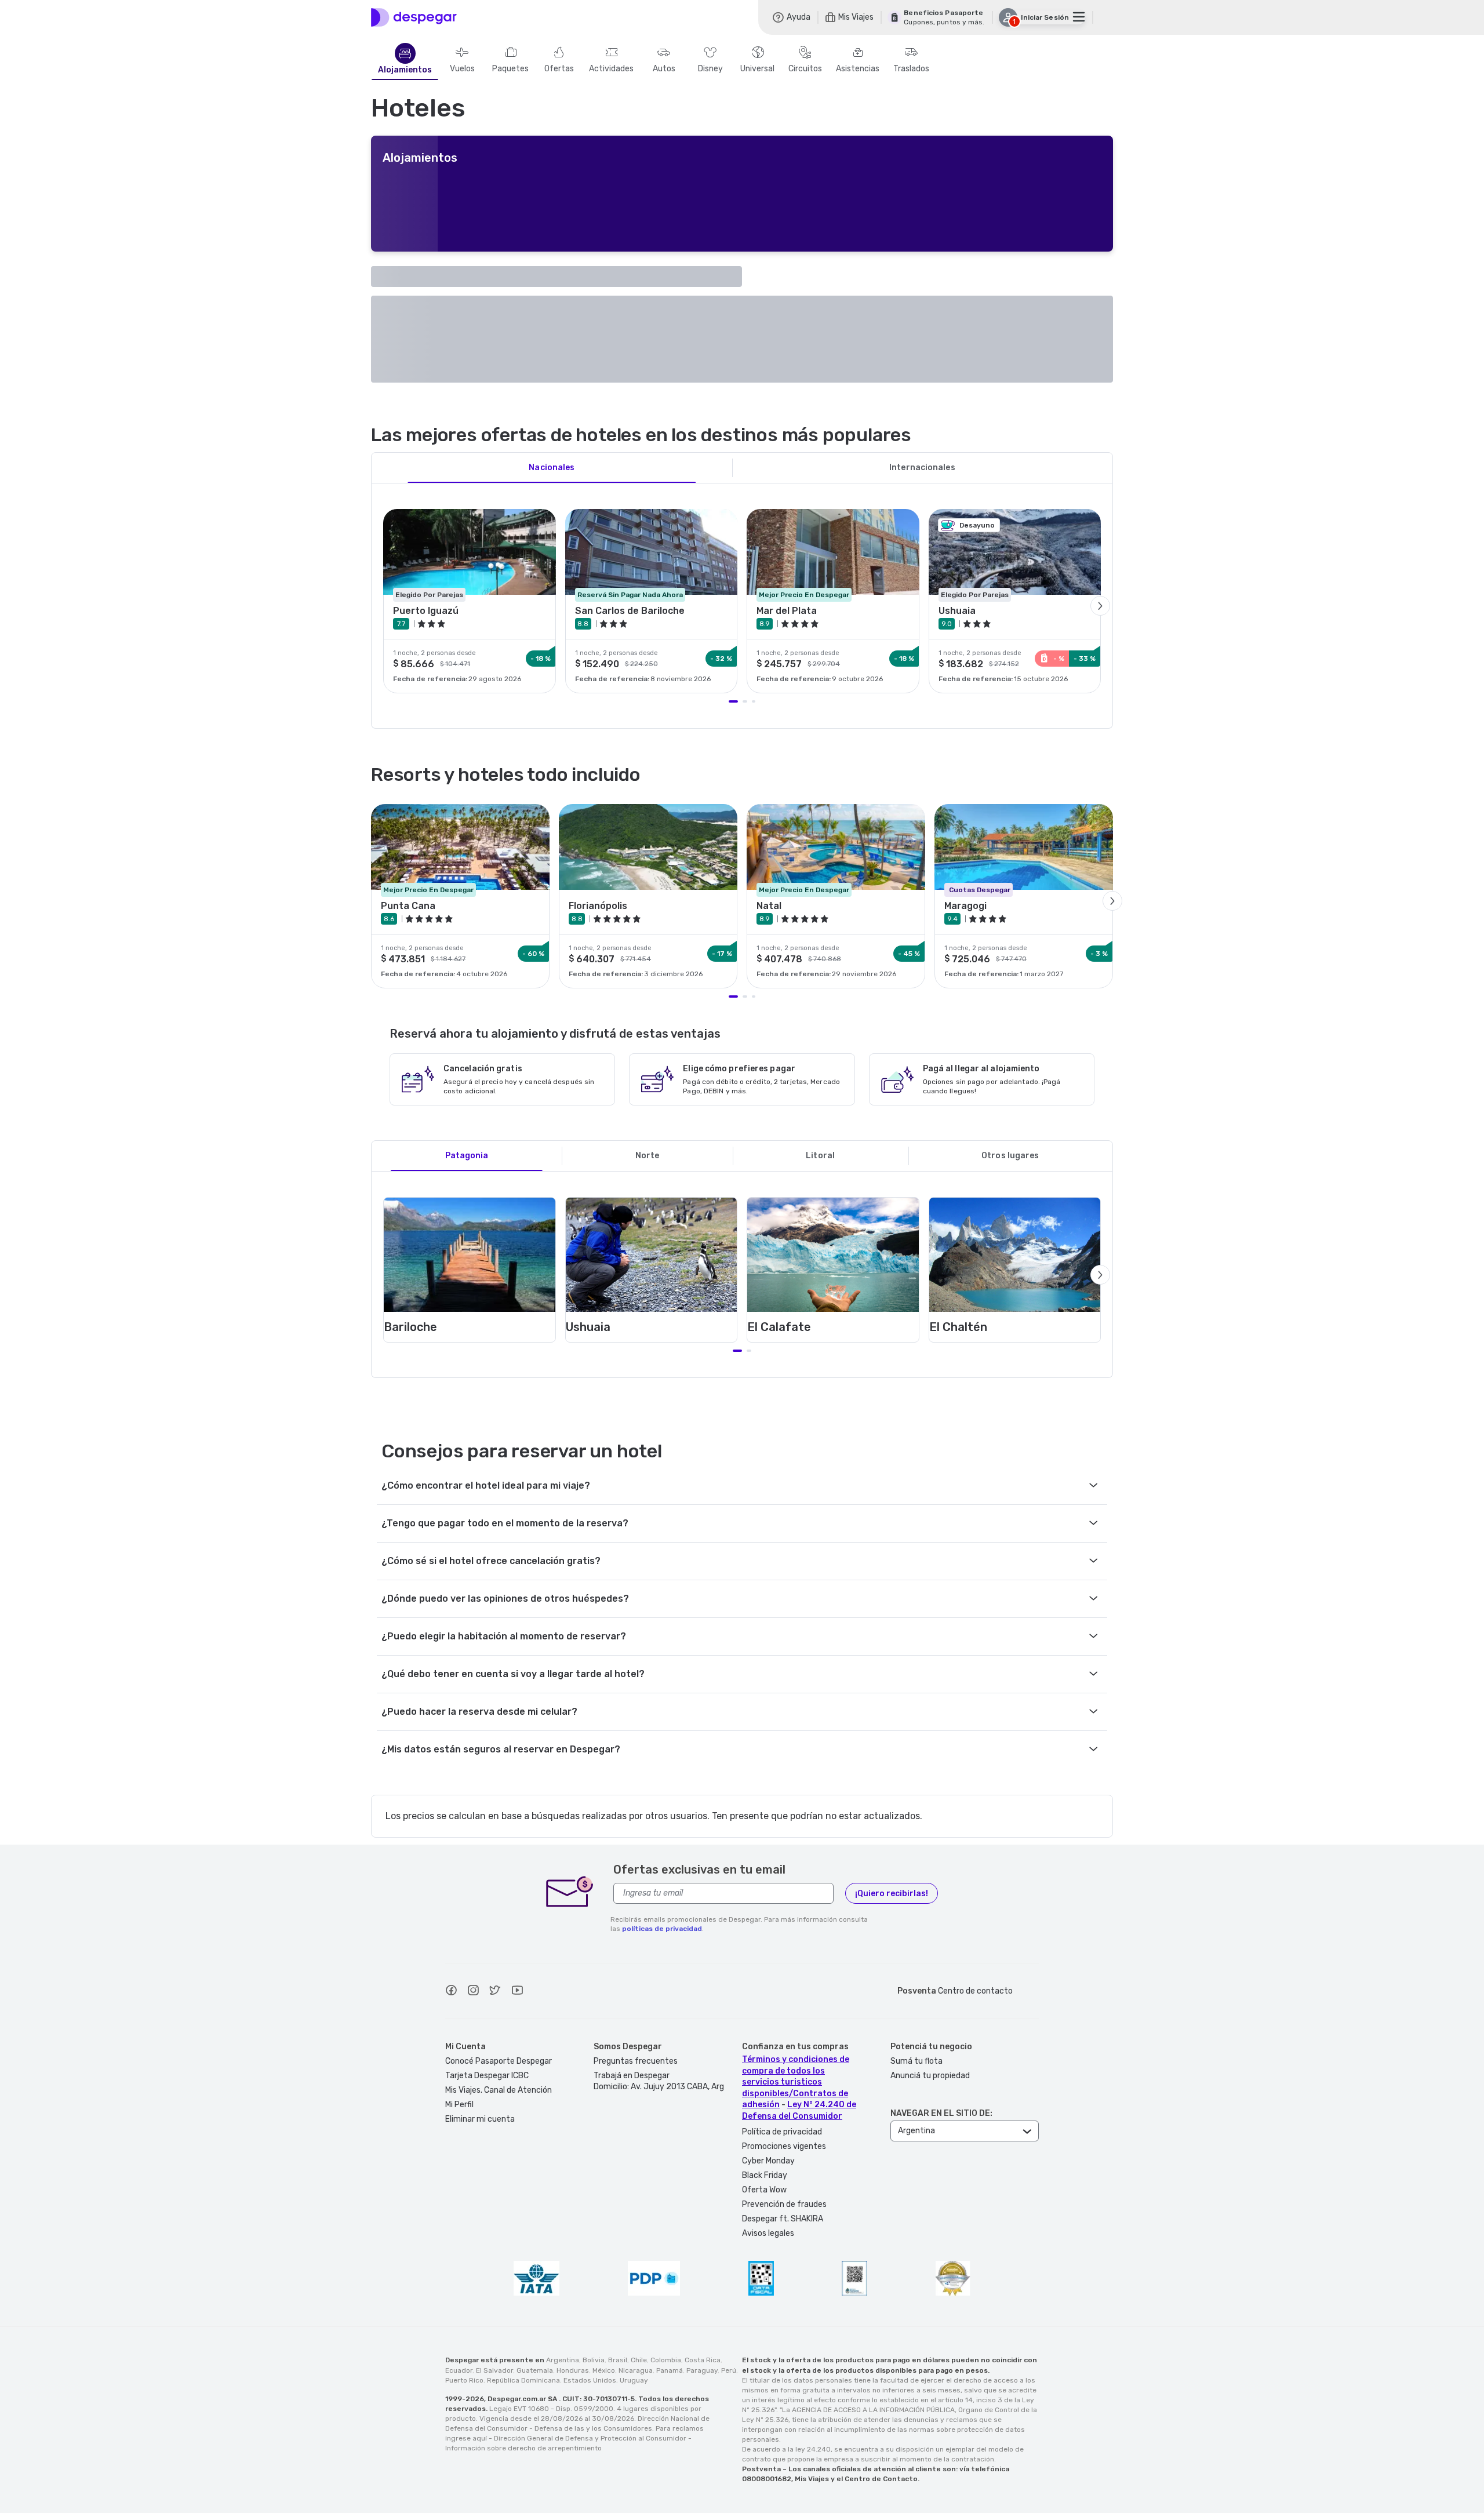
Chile (639, 2360)
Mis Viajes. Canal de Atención (499, 2090)
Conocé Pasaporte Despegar (499, 2061)
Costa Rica (703, 2360)
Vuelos (462, 69)
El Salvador (494, 2370)
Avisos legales (768, 2233)
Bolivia (594, 2360)
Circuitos (805, 69)
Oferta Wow (764, 2190)
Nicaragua (636, 2370)
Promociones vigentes (784, 2146)
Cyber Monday (768, 2161)
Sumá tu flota (916, 2061)
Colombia (666, 2360)
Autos (664, 69)
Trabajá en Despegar (632, 2076)
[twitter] (495, 1992)
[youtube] (517, 1992)
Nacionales (552, 468)
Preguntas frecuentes (636, 2061)
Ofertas (559, 69)
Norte (648, 1156)
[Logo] (414, 17)
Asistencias (858, 69)
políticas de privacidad (662, 1929)
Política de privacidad (782, 2132)
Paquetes (510, 69)
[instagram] (473, 1992)
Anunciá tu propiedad (930, 2076)
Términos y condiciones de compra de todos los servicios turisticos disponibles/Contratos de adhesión (796, 2082)
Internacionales (922, 468)
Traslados (911, 69)
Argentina (563, 2360)
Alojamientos (405, 70)
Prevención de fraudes (784, 2204)
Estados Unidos (590, 2380)
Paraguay (702, 2370)
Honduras (573, 2370)
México (604, 2370)
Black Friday (765, 2175)
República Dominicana (523, 2380)
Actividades (611, 69)
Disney (710, 69)
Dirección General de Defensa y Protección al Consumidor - (593, 2438)
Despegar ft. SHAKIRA (783, 2219)
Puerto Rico (464, 2380)
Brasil (618, 2360)
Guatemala (535, 2370)
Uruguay (634, 2380)
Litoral (820, 1156)
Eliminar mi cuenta (480, 2119)
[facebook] (451, 1992)
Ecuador (459, 2370)
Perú (729, 2370)
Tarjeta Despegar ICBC (487, 2076)
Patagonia (467, 1156)
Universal (757, 69)
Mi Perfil (459, 2105)
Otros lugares (1010, 1156)
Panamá (670, 2370)
